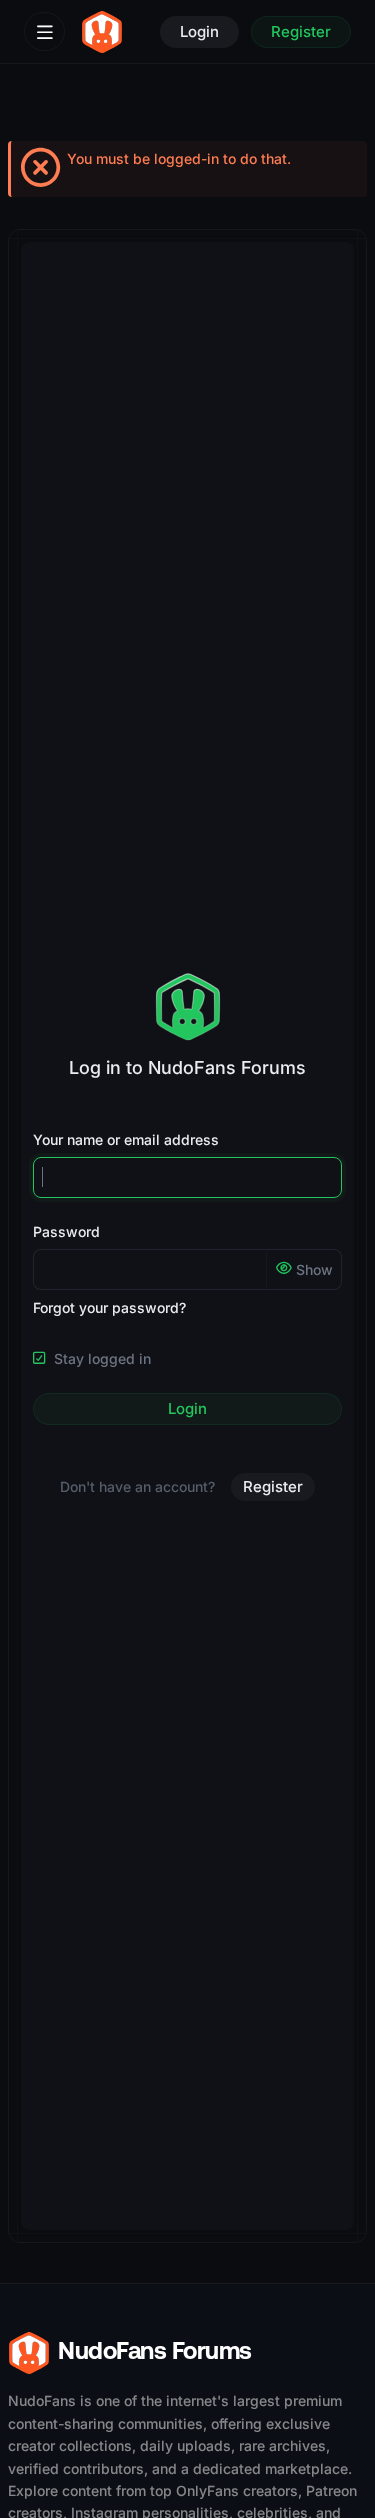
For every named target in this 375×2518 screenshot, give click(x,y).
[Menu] (44, 31)
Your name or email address (126, 1139)
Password (66, 1231)
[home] (102, 32)
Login (187, 1408)
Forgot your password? (109, 1307)
